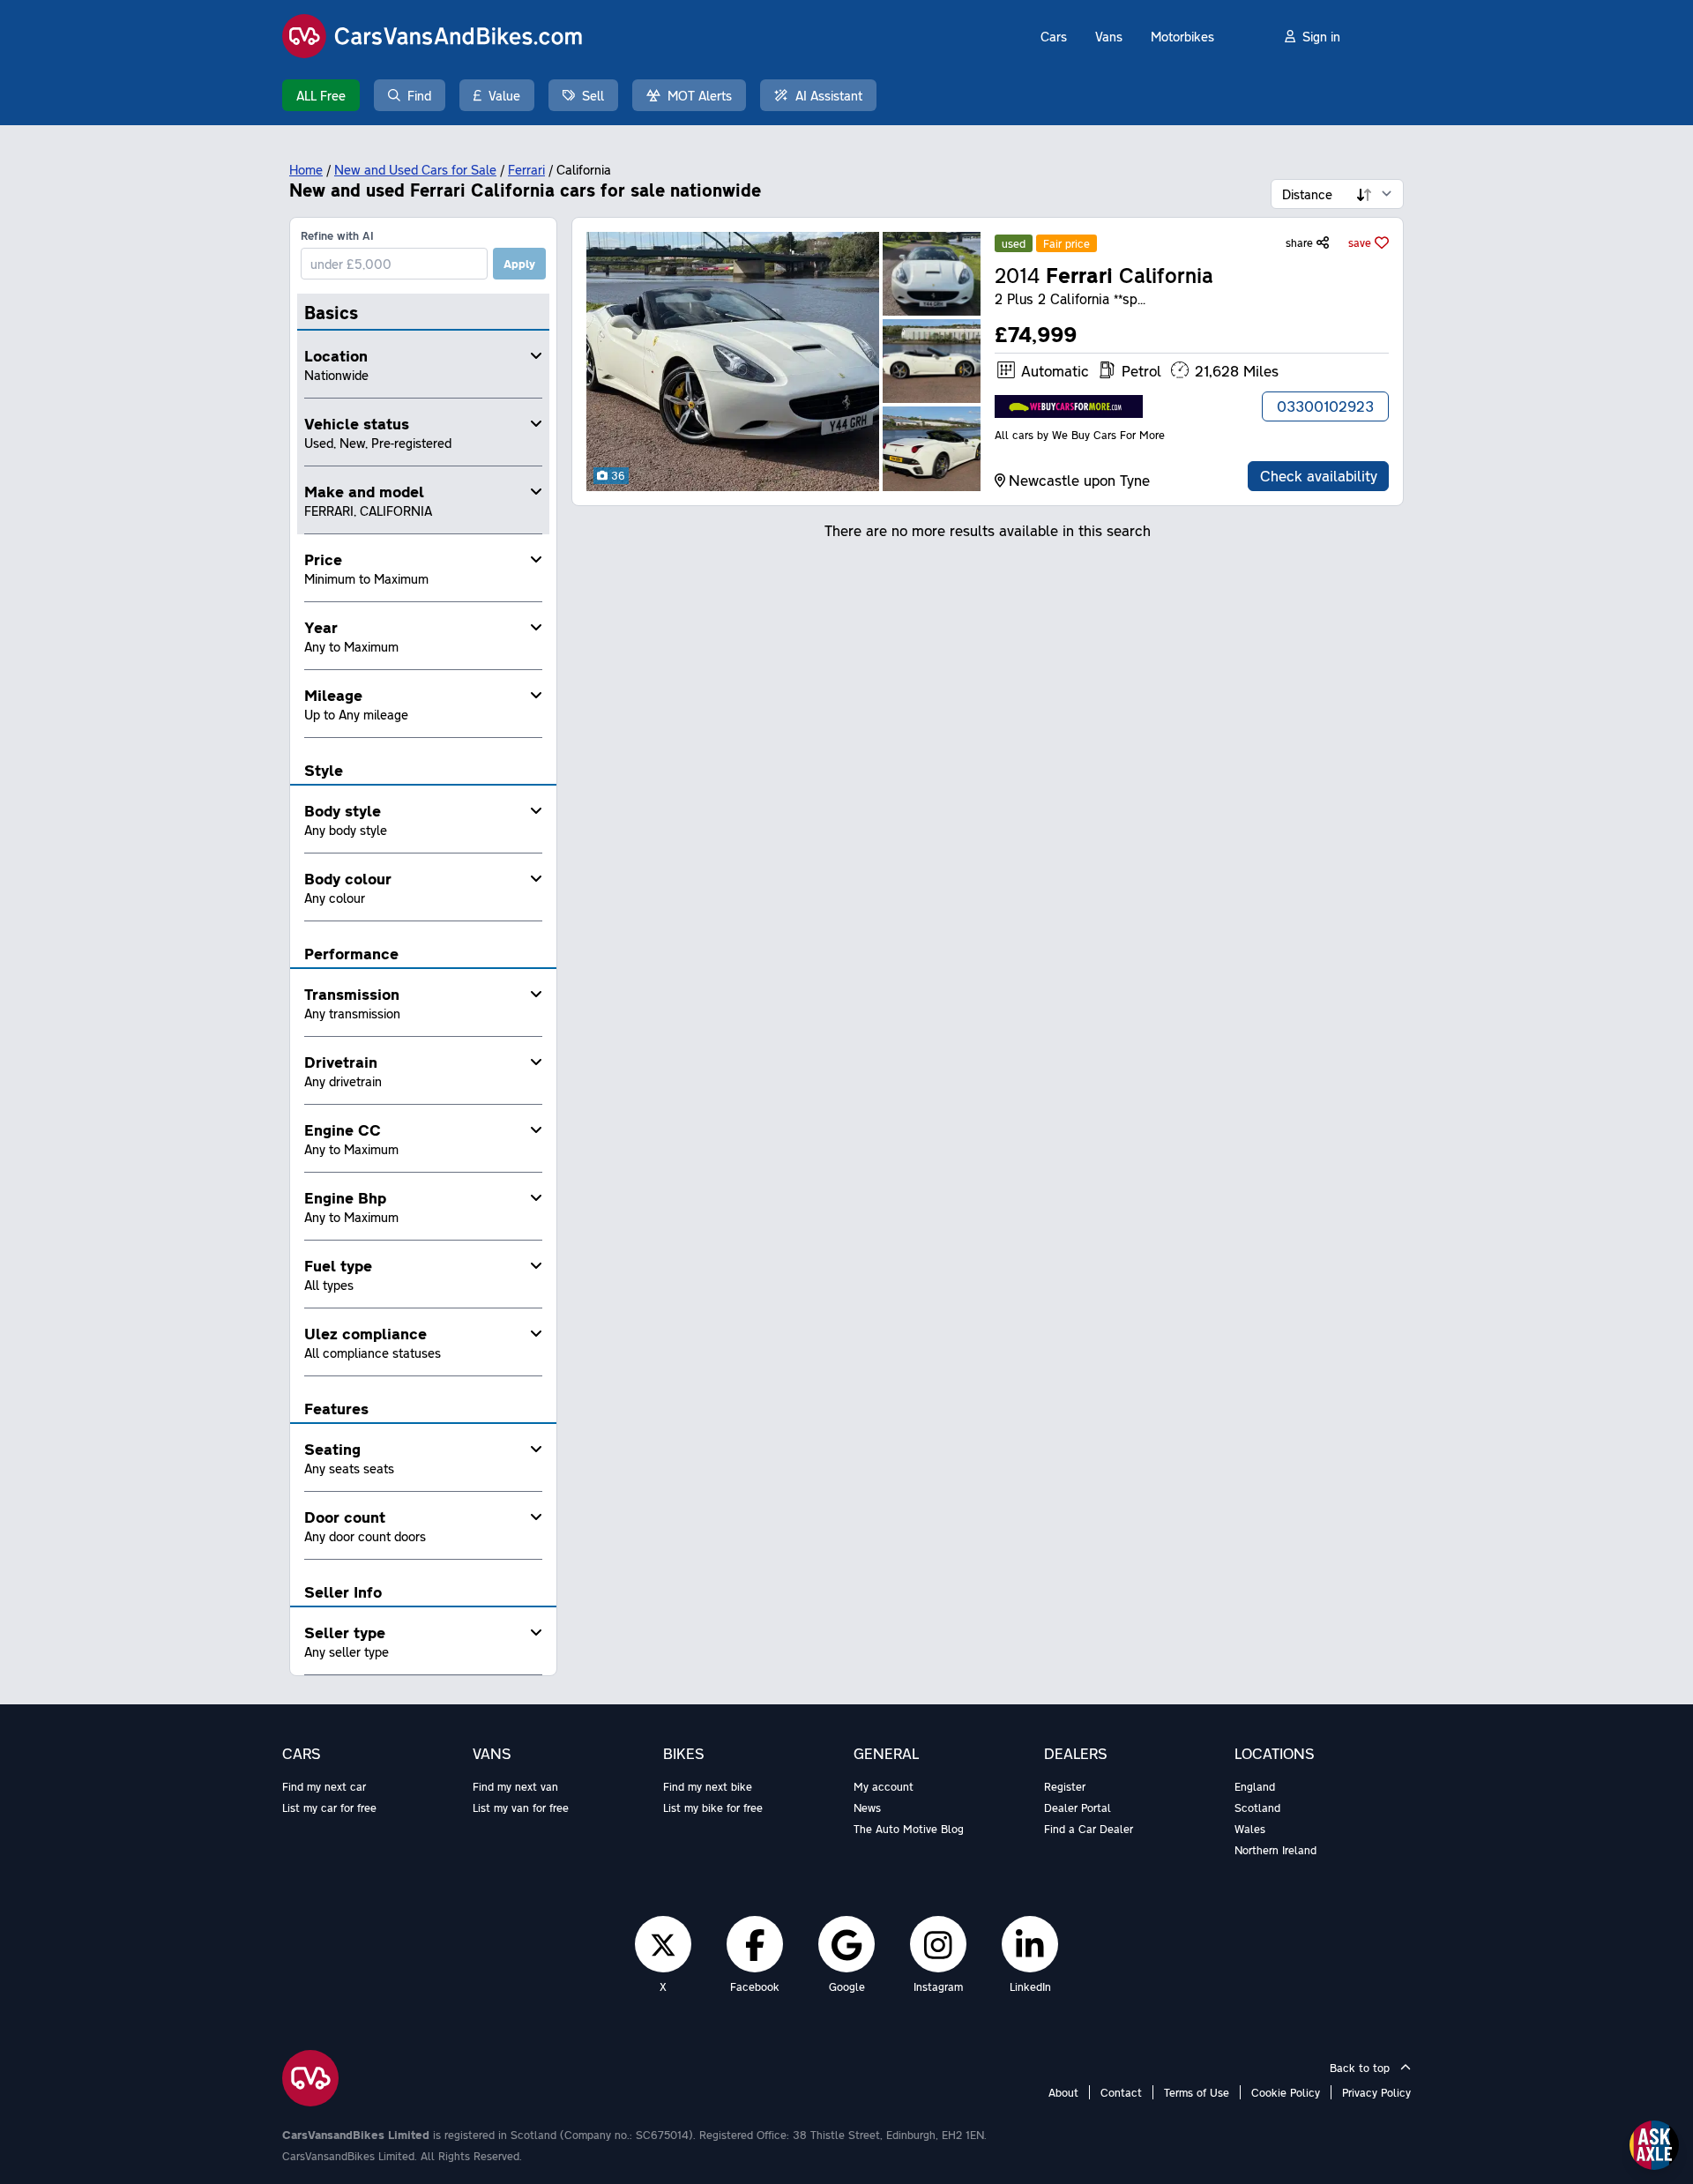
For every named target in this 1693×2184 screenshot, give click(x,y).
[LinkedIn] (1030, 1944)
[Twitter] (663, 1944)
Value (504, 95)
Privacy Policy (1376, 2092)
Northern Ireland (1275, 1850)
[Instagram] (938, 1944)
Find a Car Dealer (1089, 1829)
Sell (593, 95)
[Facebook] (755, 1944)
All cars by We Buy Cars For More (1080, 435)
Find (419, 95)
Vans (1109, 36)
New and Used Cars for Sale (415, 169)
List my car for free (329, 1808)
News (867, 1808)
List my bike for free (713, 1808)
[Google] (846, 1944)
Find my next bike (708, 1786)
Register (1065, 1786)
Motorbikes (1182, 36)
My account (884, 1786)
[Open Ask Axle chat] (1654, 2145)
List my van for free (521, 1808)
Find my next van (515, 1786)
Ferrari (526, 169)
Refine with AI (337, 235)
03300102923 (1325, 406)
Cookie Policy (1286, 2092)
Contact (1121, 2092)
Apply (519, 264)
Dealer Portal (1078, 1808)
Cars (1054, 36)
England (1255, 1786)
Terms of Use (1197, 2092)
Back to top (1361, 2068)
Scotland (1257, 1808)
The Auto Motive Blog (909, 1829)
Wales (1250, 1829)
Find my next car (324, 1786)
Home (306, 169)
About (1063, 2092)
